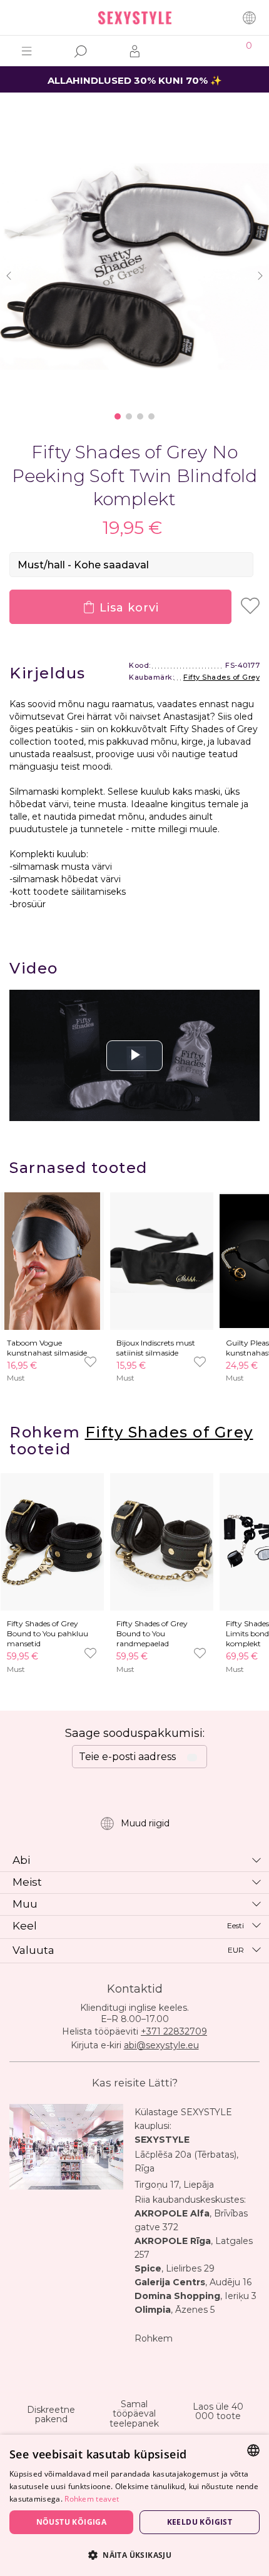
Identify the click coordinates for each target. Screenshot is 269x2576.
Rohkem (154, 2338)
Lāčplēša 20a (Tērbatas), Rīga (186, 2161)
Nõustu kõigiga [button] (72, 2522)
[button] (134, 2554)
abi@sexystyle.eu (161, 2045)
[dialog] (134, 2505)
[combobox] (253, 2450)
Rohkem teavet (92, 2499)
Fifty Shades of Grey (221, 677)
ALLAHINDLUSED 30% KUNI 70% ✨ (135, 80)
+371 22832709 (174, 2031)
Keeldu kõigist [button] (200, 2522)
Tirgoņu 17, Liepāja (174, 2185)
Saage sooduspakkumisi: (135, 1733)
